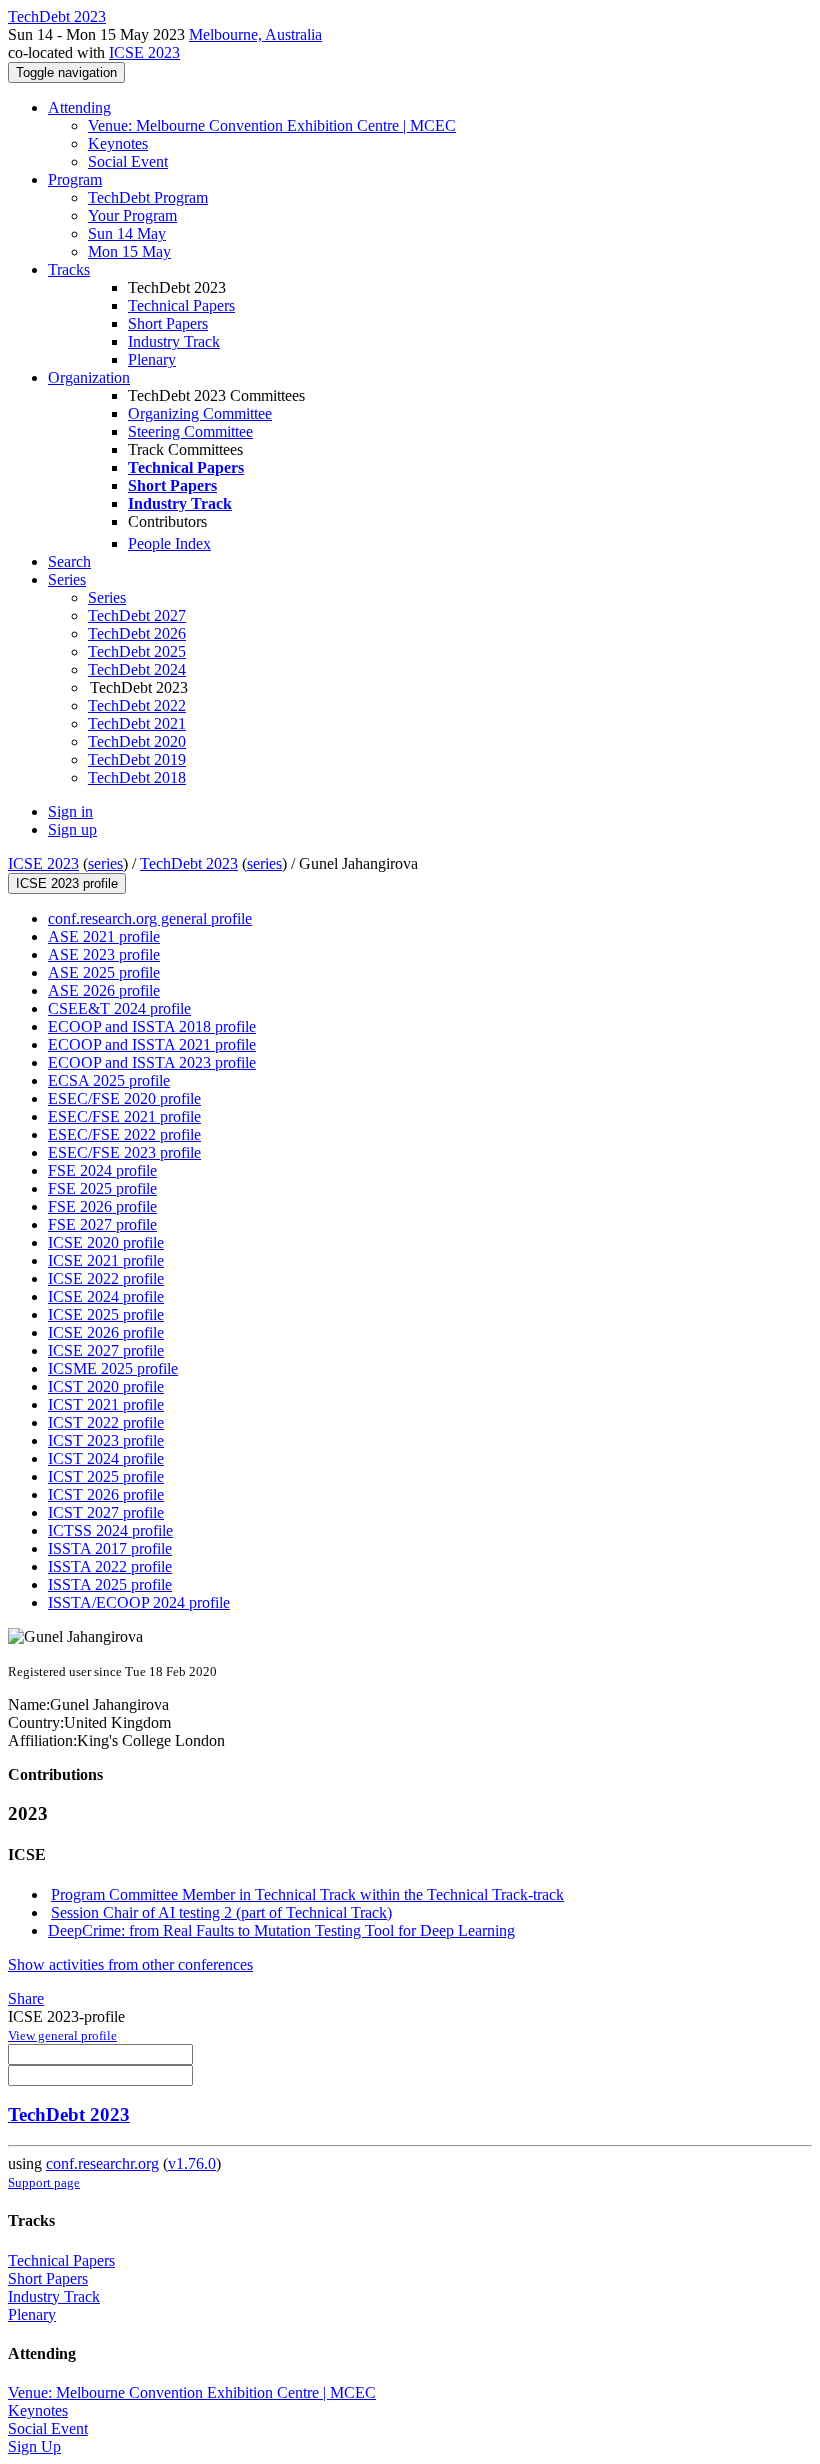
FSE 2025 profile (102, 1188)
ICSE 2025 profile (106, 1314)
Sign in (70, 811)
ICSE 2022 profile (106, 1278)
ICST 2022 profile (106, 1422)
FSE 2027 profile (102, 1224)
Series (107, 597)
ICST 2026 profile (106, 1494)
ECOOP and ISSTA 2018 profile (152, 1026)
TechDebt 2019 (137, 759)
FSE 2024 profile (102, 1170)
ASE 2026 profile (104, 990)
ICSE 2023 (144, 52)
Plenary (152, 359)
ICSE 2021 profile (106, 1260)
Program (75, 179)
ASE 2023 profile (104, 954)
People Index (169, 543)
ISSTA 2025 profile (110, 1584)
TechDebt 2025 (137, 651)
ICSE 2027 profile (106, 1350)
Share (26, 1998)
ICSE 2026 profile (106, 1332)
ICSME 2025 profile (113, 1368)
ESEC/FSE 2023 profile (124, 1152)
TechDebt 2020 (137, 741)
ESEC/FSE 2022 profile (124, 1134)
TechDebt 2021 (137, 723)
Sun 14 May (127, 233)
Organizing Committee (200, 413)
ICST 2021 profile (106, 1404)
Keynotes (118, 143)
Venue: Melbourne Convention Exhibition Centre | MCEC (272, 125)
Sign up (72, 829)
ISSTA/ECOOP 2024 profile (139, 1602)
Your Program (132, 215)
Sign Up (34, 2446)
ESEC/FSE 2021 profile (124, 1116)
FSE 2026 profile (102, 1206)
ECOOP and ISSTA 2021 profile (152, 1044)
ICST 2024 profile (106, 1458)
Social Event (128, 161)
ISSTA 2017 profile (110, 1548)
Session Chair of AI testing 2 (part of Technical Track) (221, 1912)
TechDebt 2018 (137, 777)
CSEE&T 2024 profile (119, 1008)
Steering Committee (190, 431)
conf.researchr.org (102, 2163)
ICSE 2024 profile (106, 1296)
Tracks (69, 269)
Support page (44, 2182)
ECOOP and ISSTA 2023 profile (152, 1062)
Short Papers (168, 323)
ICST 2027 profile (106, 1512)
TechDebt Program (148, 197)
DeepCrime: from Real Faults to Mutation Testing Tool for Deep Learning (281, 1930)
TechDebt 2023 (189, 863)
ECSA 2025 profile (109, 1080)
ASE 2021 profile (104, 936)
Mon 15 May (129, 251)
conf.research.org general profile (150, 918)
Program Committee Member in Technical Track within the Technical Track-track (307, 1894)
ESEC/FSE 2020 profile (124, 1098)
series (105, 863)
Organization (89, 377)
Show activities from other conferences (130, 1964)
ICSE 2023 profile (67, 883)
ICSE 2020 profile (106, 1242)
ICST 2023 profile (106, 1440)
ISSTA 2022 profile (110, 1566)
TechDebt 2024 (137, 669)
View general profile (62, 2035)
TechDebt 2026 (137, 633)
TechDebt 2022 (137, 705)
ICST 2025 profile (106, 1476)
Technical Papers (181, 305)
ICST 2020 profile (106, 1386)
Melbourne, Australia (255, 34)
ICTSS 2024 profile (110, 1530)
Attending (79, 107)
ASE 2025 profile (104, 972)
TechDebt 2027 (137, 615)
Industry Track (174, 341)
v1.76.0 (192, 2163)
